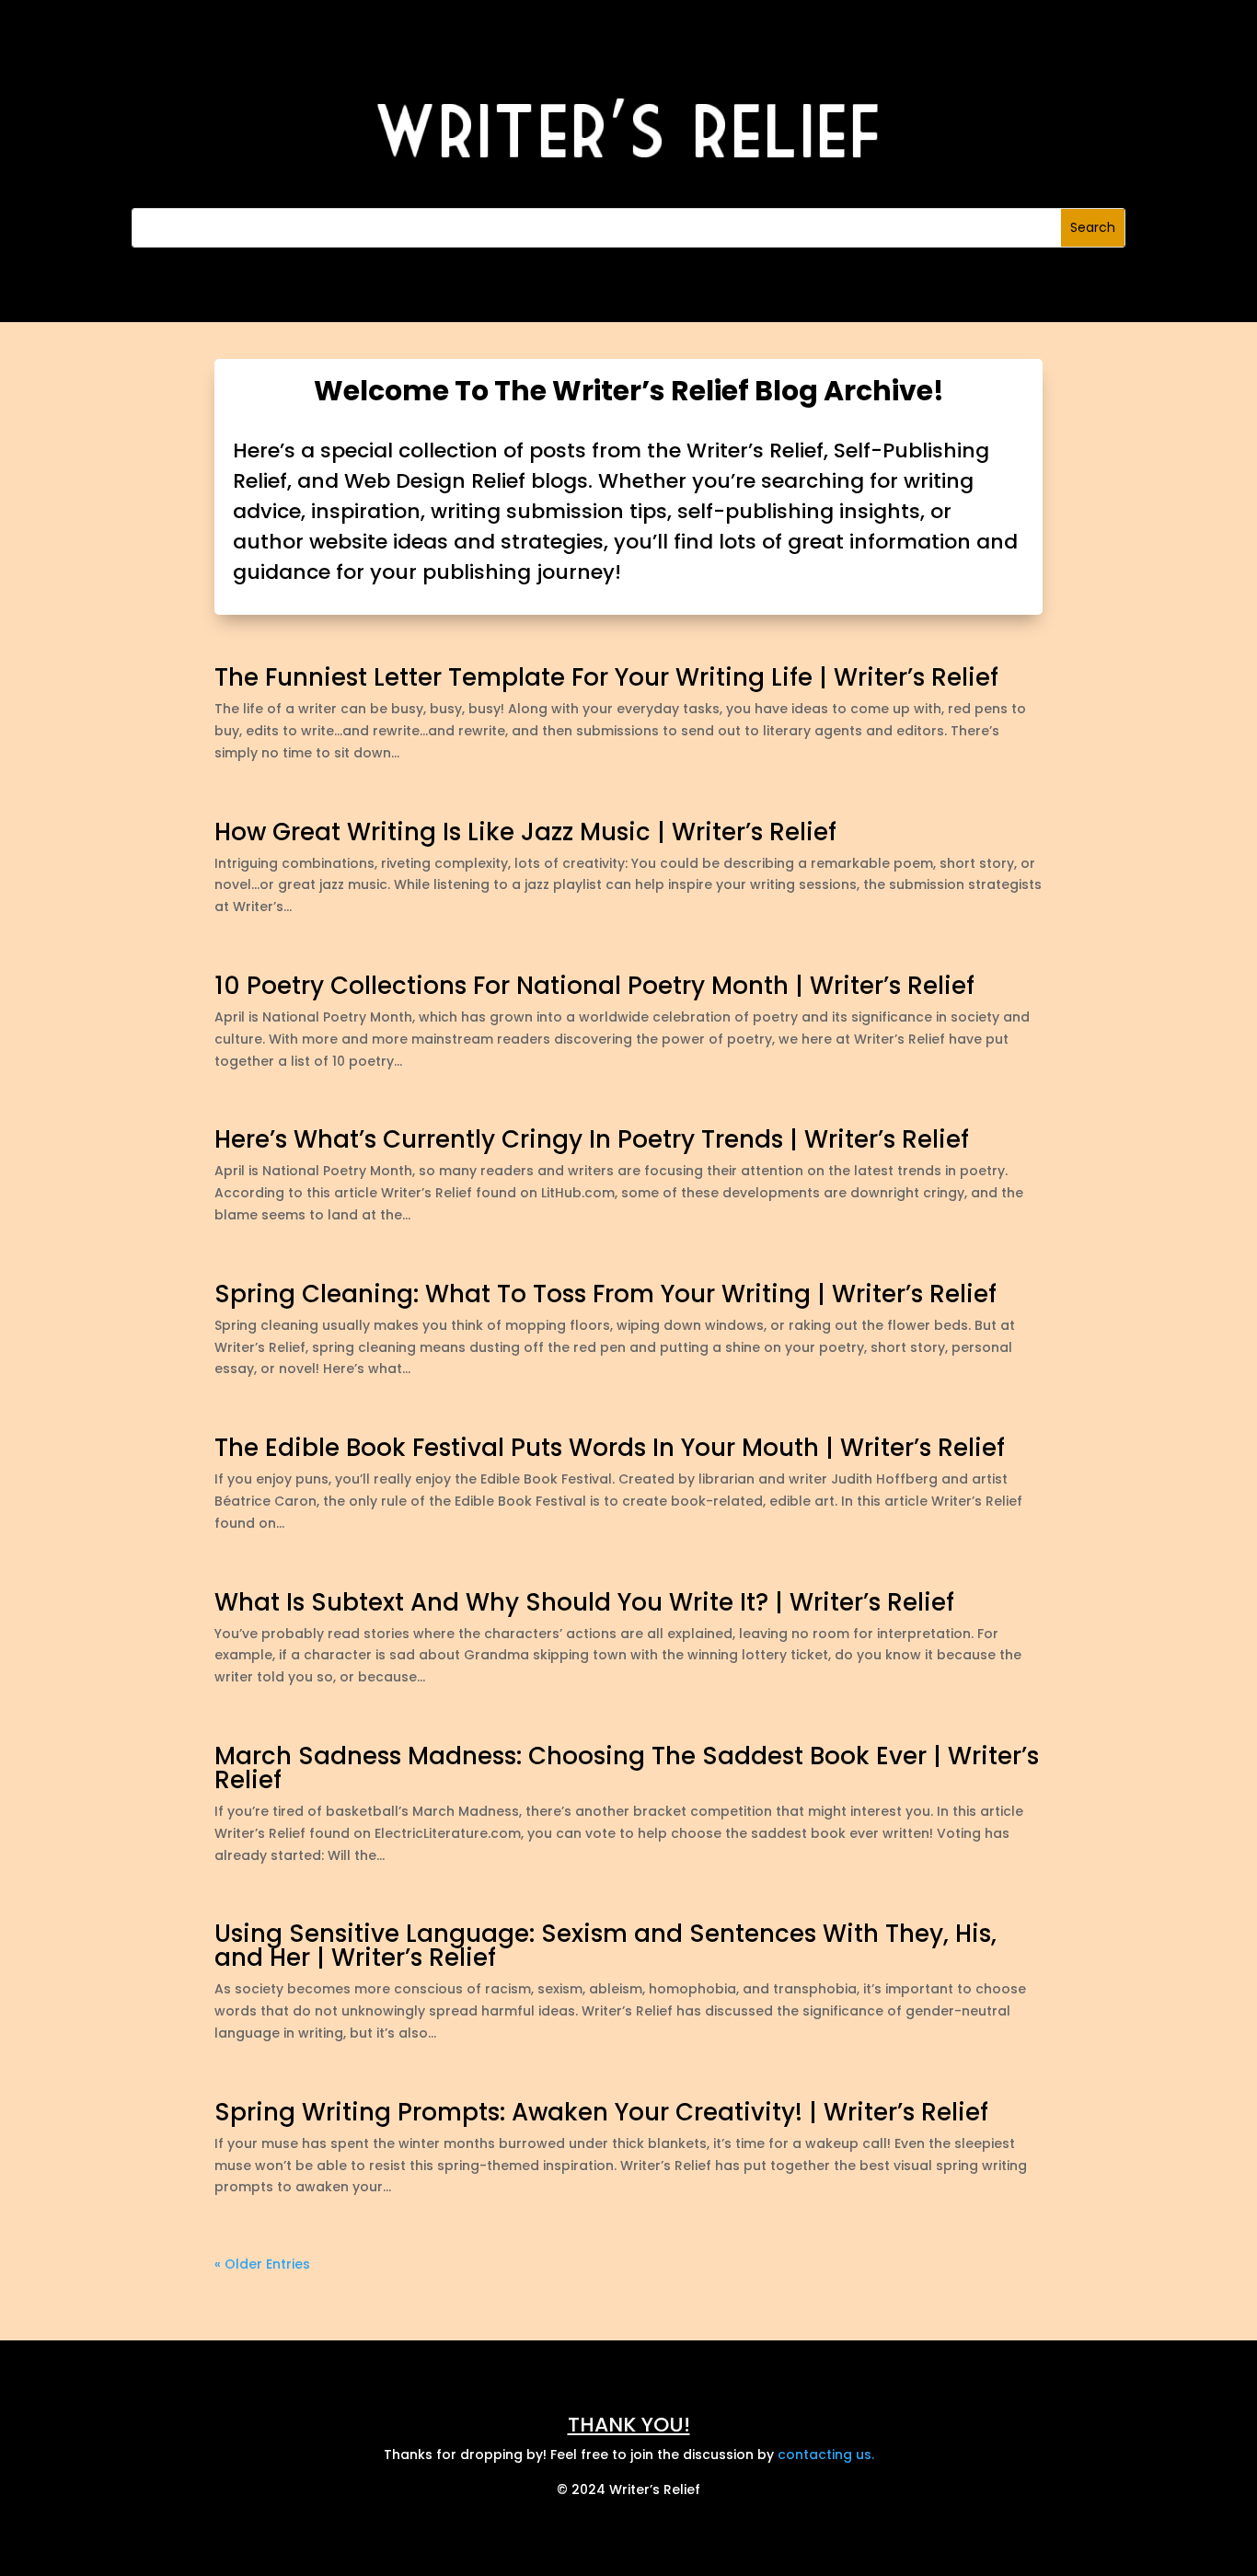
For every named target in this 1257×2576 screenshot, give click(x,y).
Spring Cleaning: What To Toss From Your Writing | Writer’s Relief (605, 1294)
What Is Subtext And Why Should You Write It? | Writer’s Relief (584, 1602)
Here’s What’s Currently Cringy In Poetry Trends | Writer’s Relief (592, 1139)
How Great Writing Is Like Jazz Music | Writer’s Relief (525, 832)
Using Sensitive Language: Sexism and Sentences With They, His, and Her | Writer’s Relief (605, 1946)
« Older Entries (262, 2264)
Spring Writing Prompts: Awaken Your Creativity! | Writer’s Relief (601, 2112)
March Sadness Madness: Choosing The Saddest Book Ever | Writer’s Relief (627, 1768)
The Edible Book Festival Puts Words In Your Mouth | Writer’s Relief (610, 1448)
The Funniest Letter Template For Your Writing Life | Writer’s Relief (606, 677)
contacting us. (826, 2455)
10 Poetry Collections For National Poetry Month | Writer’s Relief (594, 986)
